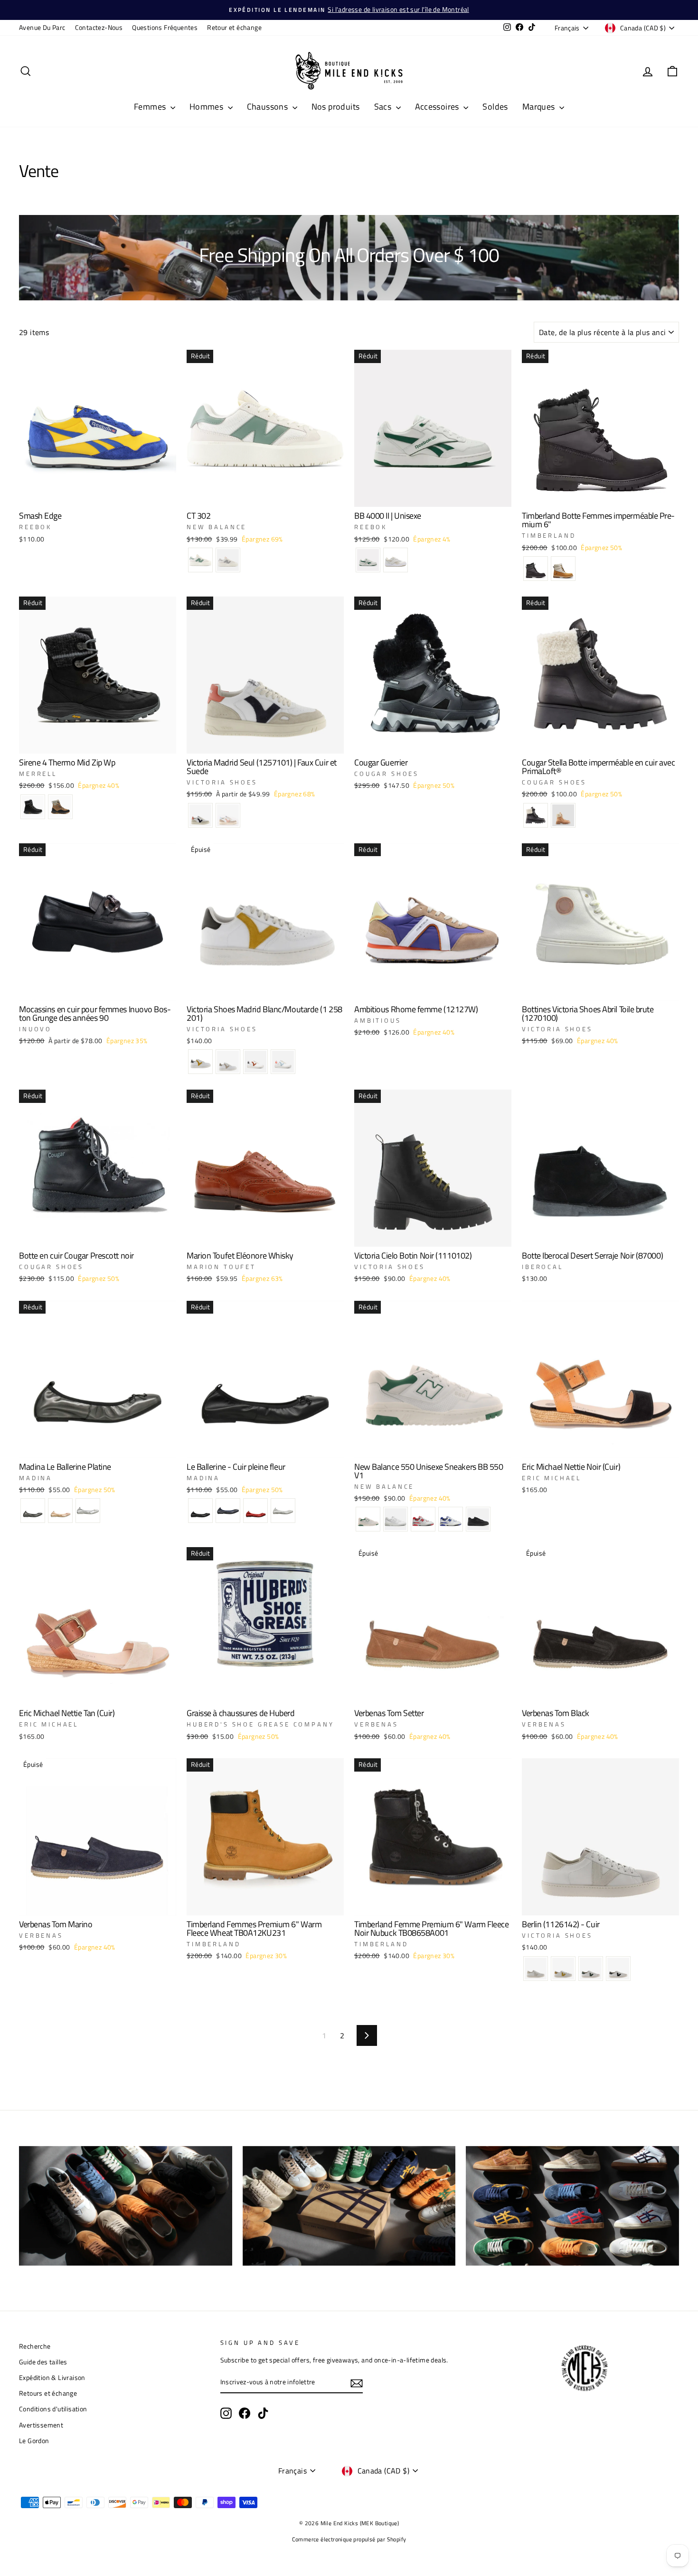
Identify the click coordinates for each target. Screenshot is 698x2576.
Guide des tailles (43, 2362)
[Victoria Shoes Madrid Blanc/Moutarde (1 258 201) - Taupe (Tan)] (228, 1062)
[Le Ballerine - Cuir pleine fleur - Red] (255, 1511)
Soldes (495, 107)
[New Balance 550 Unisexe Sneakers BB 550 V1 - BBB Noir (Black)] (478, 1519)
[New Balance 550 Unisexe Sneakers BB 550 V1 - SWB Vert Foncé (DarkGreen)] (368, 1519)
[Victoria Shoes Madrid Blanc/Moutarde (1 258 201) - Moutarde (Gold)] (200, 1062)
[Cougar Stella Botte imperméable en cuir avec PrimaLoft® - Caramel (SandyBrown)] (563, 815)
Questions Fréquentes (165, 28)
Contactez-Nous (99, 28)
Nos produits (336, 107)
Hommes (208, 107)
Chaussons (269, 107)
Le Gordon (34, 2441)
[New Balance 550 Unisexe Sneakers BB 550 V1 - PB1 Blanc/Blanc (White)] (396, 1519)
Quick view (97, 495)
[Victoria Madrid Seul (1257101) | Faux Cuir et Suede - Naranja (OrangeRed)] (200, 815)
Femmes (151, 107)
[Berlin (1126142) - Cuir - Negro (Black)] (618, 1969)
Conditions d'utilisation (53, 2409)
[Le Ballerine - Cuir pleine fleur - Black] (200, 1511)
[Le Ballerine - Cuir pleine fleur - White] (283, 1511)
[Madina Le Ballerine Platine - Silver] (88, 1511)
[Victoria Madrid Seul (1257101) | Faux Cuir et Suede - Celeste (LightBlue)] (228, 815)
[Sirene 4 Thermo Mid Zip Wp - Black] (33, 807)
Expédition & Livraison (52, 2378)
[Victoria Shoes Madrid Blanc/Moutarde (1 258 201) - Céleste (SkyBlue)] (283, 1062)
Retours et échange (48, 2393)
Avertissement (41, 2425)
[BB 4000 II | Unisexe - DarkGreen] (368, 560)
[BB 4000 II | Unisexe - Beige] (396, 560)
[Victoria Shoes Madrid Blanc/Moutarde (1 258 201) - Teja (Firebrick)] (255, 1062)
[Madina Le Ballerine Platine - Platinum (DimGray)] (33, 1511)
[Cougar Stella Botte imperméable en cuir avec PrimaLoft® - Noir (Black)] (536, 815)
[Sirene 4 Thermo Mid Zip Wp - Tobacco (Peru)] (60, 807)
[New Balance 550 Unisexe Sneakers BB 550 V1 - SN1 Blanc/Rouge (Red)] (423, 1519)
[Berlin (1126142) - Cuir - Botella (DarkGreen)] (591, 1969)
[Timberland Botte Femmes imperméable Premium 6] (536, 569)
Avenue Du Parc (42, 28)
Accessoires (438, 107)
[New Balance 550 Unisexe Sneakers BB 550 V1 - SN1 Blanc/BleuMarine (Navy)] (451, 1519)
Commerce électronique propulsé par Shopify (349, 2539)
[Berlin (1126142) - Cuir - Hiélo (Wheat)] (536, 1969)
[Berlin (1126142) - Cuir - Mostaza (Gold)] (563, 1969)
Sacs (384, 107)
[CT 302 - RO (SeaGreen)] (200, 560)
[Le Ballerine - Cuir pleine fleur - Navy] (228, 1511)
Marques (540, 107)
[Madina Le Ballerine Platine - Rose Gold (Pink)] (60, 1511)
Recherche (35, 2346)
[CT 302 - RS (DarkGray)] (228, 560)
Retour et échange (234, 28)
